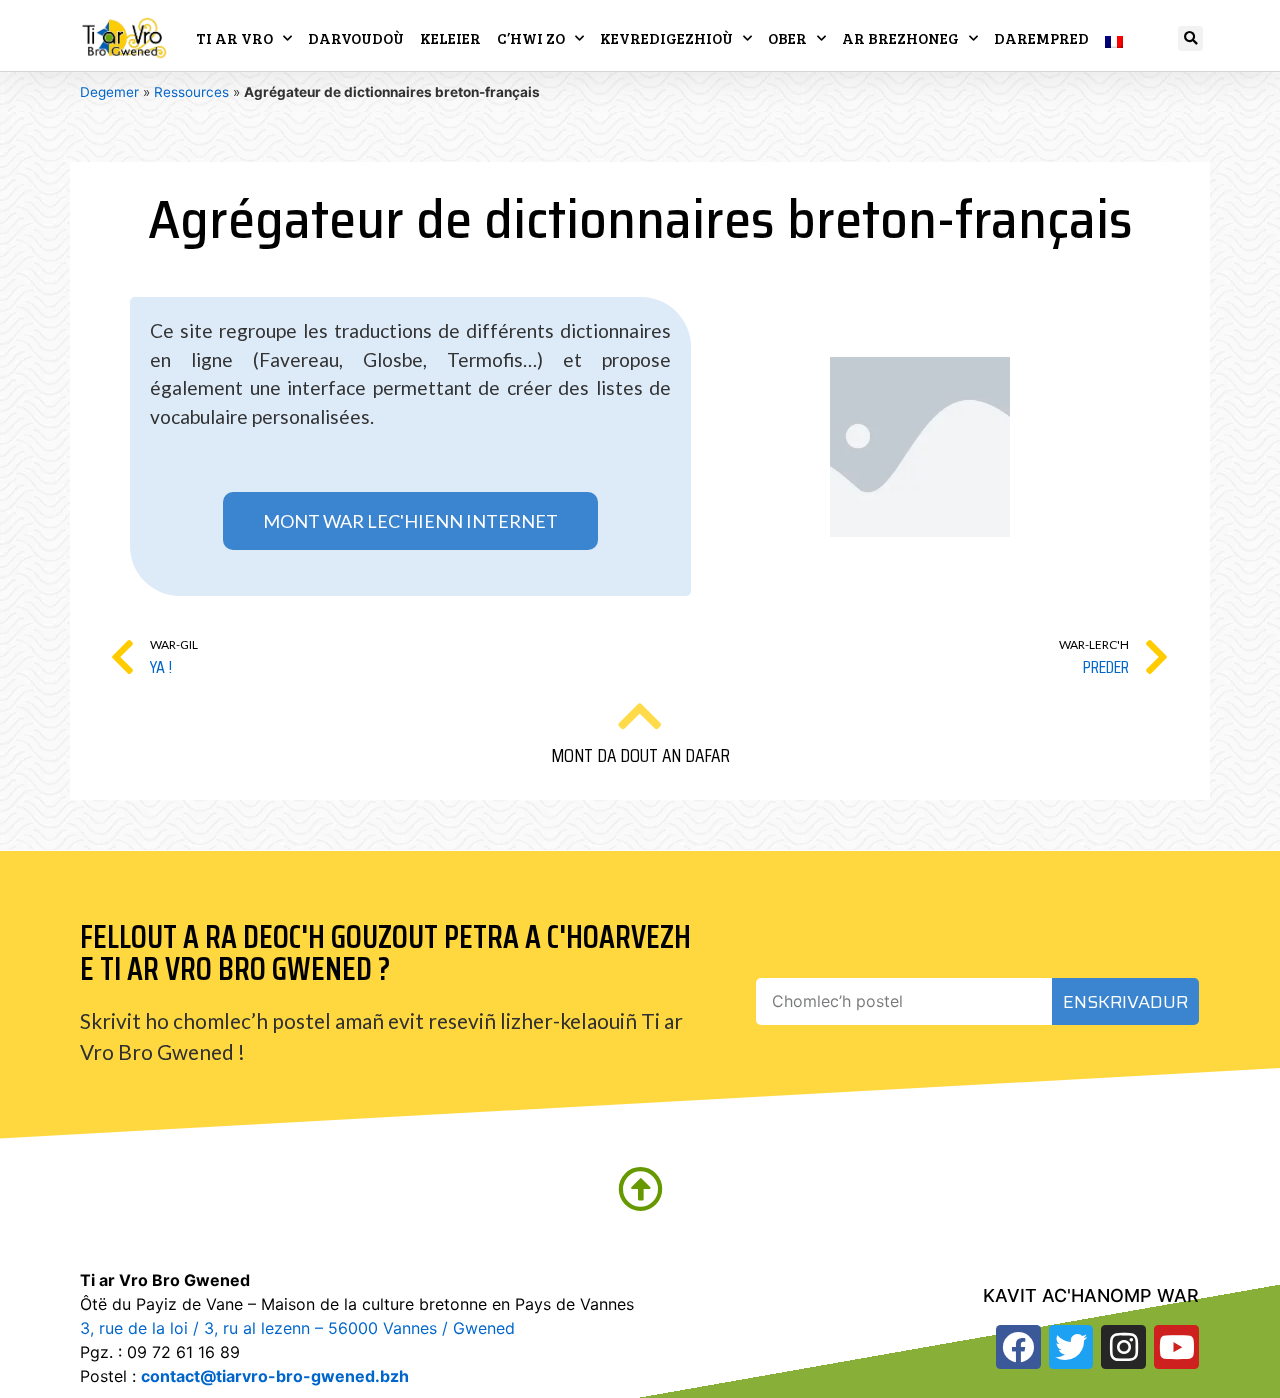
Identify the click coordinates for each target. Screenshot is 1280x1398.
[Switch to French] (1114, 38)
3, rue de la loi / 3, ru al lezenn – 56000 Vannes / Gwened (297, 1328)
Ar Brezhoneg (900, 38)
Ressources (191, 92)
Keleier (450, 38)
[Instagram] (1123, 1347)
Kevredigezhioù (666, 38)
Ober (787, 38)
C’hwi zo (531, 38)
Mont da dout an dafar (640, 755)
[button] (1190, 38)
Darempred (1041, 38)
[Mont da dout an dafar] (640, 716)
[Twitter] (1071, 1347)
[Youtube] (1176, 1347)
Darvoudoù (356, 38)
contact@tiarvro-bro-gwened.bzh (275, 1376)
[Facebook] (1018, 1347)
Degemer (109, 92)
